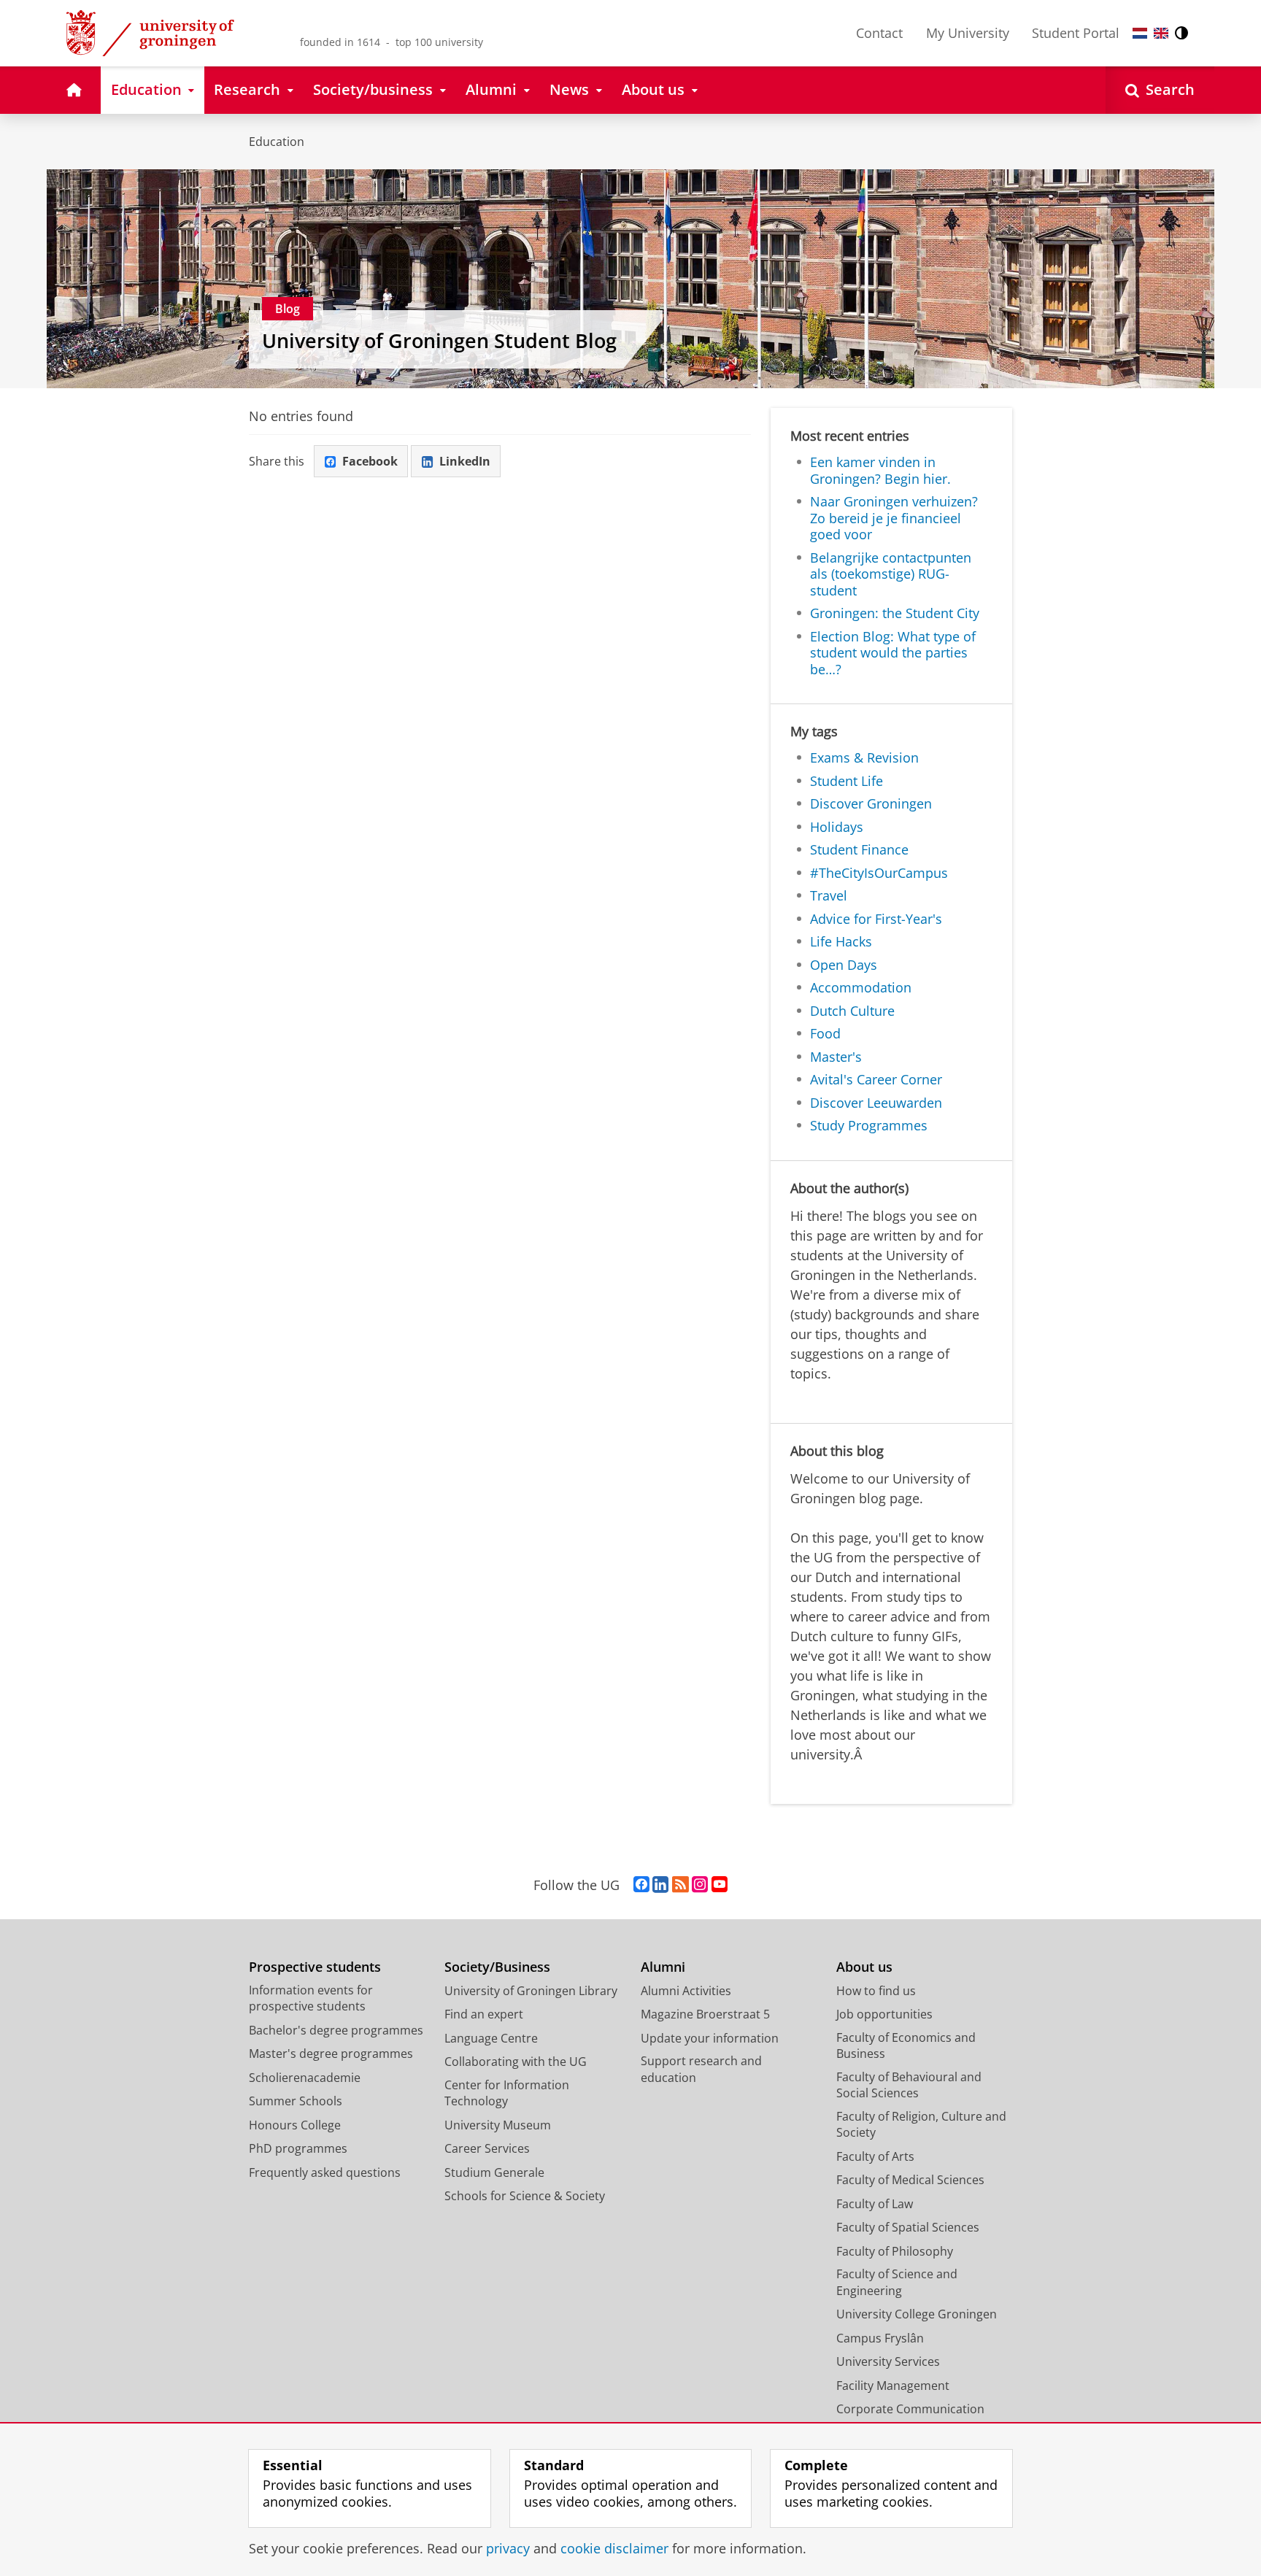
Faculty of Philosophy (895, 2251)
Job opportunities (884, 2014)
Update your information (710, 2038)
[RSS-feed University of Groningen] (680, 1885)
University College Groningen (917, 2314)
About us (864, 1967)
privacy (508, 2549)
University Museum (498, 2125)
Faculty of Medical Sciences (910, 2180)
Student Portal (1076, 33)
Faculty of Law (875, 2204)
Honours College (295, 2125)
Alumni (663, 1967)
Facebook (370, 461)
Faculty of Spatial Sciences (908, 2227)
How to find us (876, 1991)
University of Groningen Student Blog (439, 341)
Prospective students (315, 1967)
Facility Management (893, 2386)
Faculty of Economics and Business (906, 2046)
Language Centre (491, 2038)
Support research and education (701, 2069)
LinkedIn (465, 461)
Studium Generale (494, 2172)
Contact (879, 33)
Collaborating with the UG (516, 2062)
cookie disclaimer (614, 2549)
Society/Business (497, 1967)
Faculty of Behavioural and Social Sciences (909, 2085)
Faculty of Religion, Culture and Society (921, 2125)
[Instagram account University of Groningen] (700, 1885)
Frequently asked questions (325, 2172)
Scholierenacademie (305, 2078)
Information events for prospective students (311, 1998)
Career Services (487, 2148)
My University (968, 33)
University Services (888, 2361)
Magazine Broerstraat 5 (705, 2014)
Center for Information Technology (507, 2093)
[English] (1161, 33)
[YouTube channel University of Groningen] (720, 1885)
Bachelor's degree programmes (336, 2030)
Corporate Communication (910, 2409)
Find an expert (484, 2014)
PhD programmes (298, 2148)
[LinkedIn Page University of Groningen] (660, 1885)
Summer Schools (296, 2101)
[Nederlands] (1140, 33)
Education (277, 142)
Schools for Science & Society (525, 2196)
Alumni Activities (686, 1991)
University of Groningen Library (531, 1991)
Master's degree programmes (331, 2054)
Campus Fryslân (880, 2338)
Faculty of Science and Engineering (897, 2282)
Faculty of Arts (875, 2156)
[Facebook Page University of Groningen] (641, 1885)
